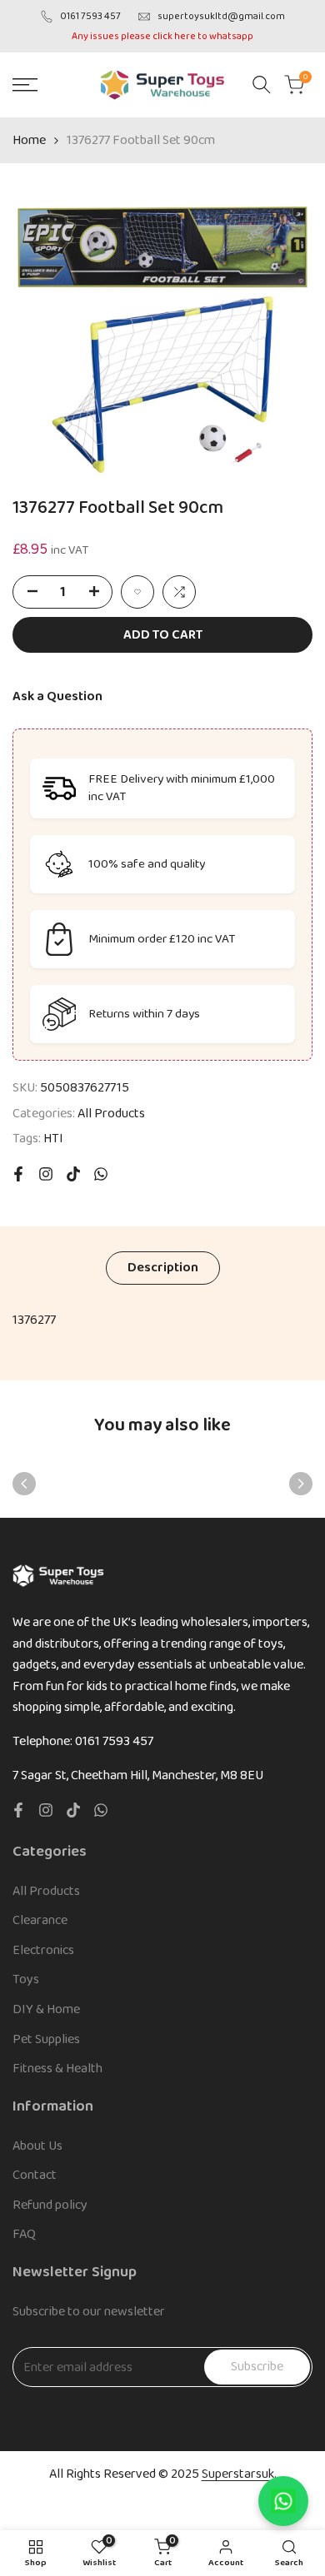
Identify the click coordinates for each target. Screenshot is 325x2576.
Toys (26, 1979)
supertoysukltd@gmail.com (221, 16)
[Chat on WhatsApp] (283, 2501)
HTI (53, 1139)
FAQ (24, 2234)
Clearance (40, 1920)
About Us (37, 2146)
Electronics (43, 1950)
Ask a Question (57, 696)
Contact (35, 2175)
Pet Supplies (46, 2039)
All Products (111, 1114)
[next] (301, 1484)
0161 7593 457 (90, 16)
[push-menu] (25, 85)
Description (163, 1268)
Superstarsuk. (239, 2474)
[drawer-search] (262, 85)
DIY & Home (46, 2009)
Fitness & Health (57, 2069)
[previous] (24, 1484)
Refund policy (50, 2205)
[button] (137, 592)
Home (29, 140)
